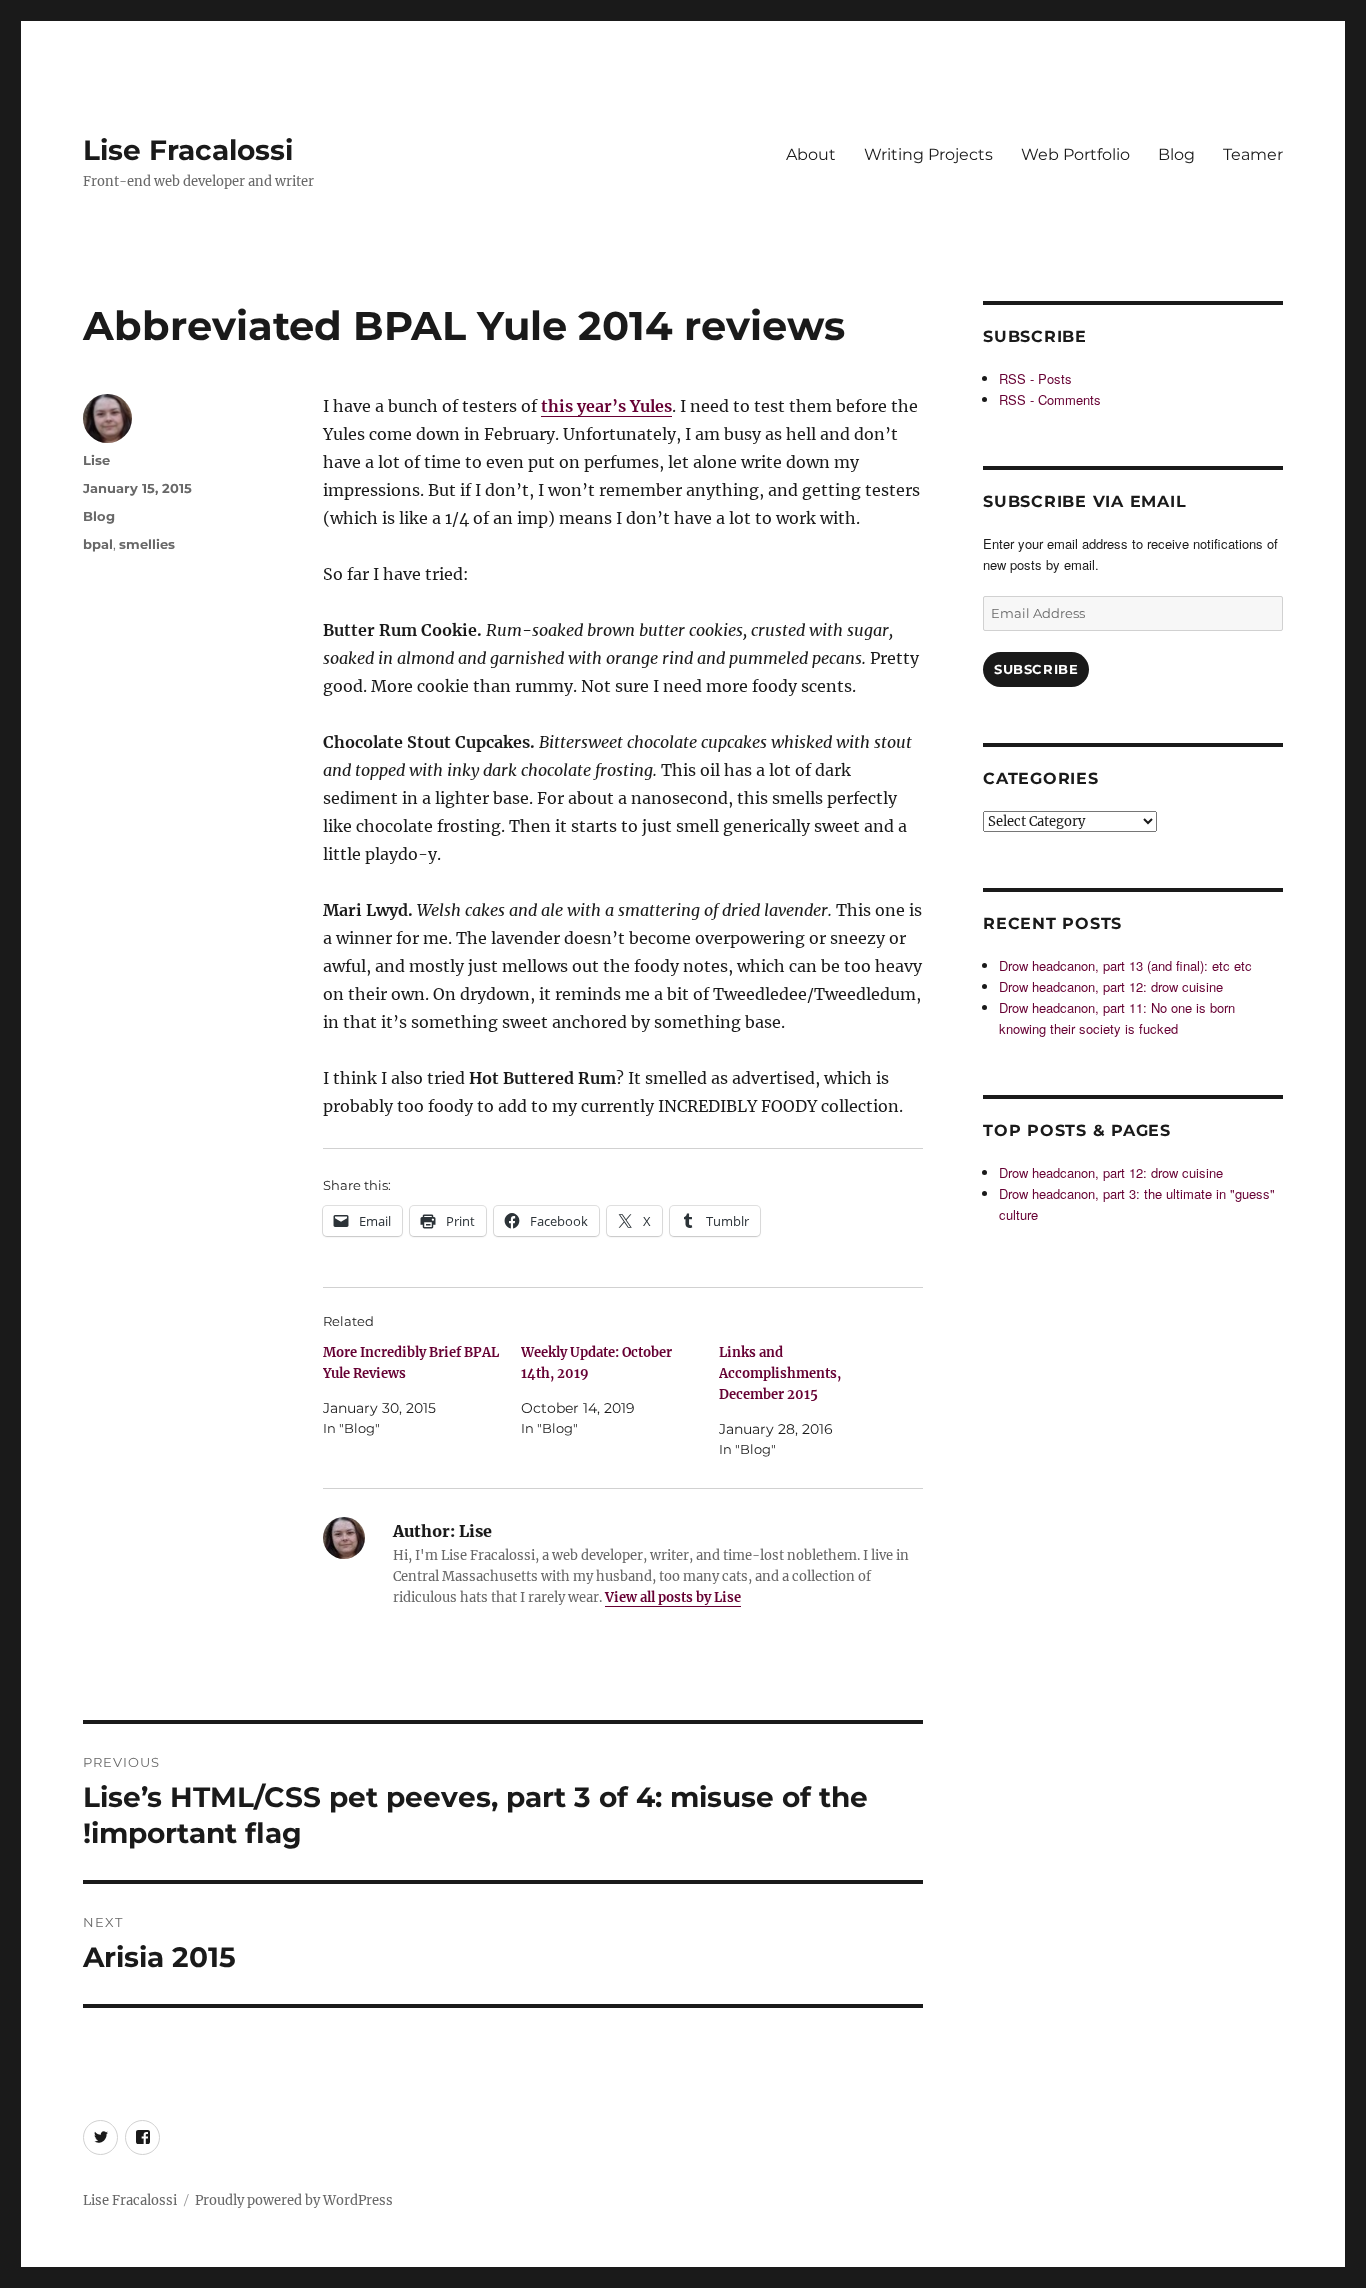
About (811, 154)
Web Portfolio (1075, 154)
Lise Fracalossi (188, 150)
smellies (147, 544)
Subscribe (1036, 669)
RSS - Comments (1050, 399)
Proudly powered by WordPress (294, 2200)
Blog (1176, 154)
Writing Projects (928, 154)
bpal (98, 544)
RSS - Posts (1035, 378)
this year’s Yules (606, 406)
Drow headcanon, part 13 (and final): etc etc (1125, 965)
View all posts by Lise (673, 1597)
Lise (96, 460)
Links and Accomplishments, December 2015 (780, 1373)
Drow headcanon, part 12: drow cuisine (1111, 986)
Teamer (1253, 154)
